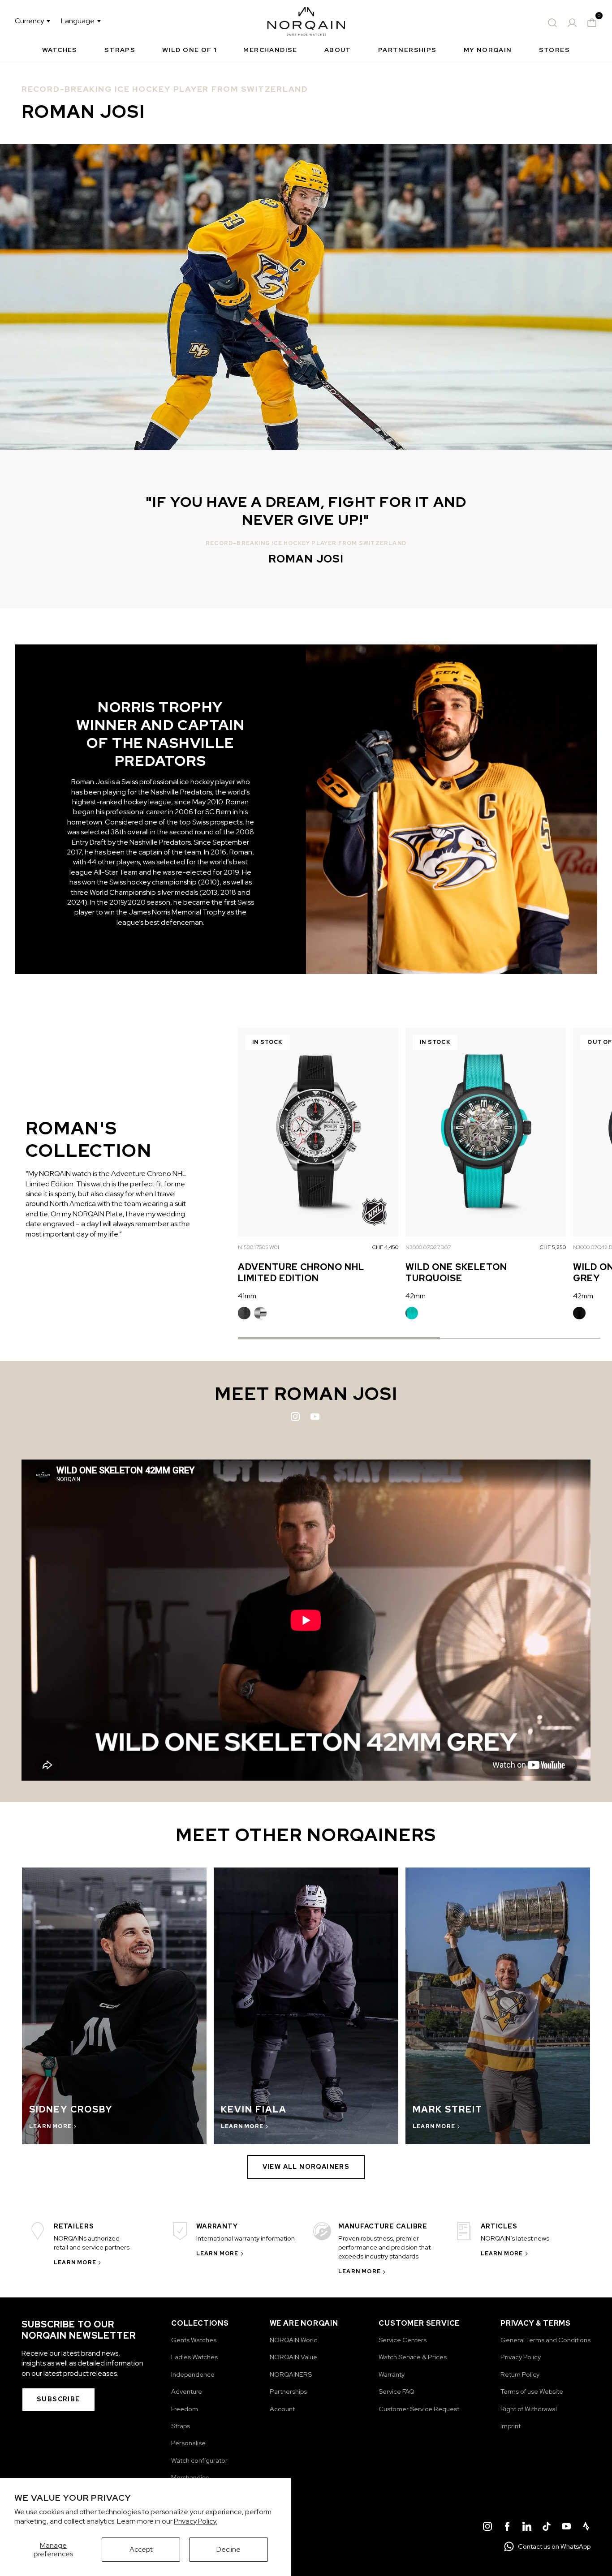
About (338, 50)
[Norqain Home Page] (306, 23)
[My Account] (572, 23)
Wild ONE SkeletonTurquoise (456, 1273)
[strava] (586, 2528)
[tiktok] (547, 2528)
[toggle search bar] (552, 23)
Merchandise (270, 50)
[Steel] (260, 1313)
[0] (592, 23)
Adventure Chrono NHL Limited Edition (301, 1273)
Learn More (75, 2263)
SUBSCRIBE (58, 2399)
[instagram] (487, 2528)
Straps (120, 50)
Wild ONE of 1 (189, 50)
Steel (260, 1313)
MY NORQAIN (488, 50)
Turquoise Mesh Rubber (412, 1313)
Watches (60, 50)
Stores (554, 50)
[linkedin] (527, 2528)
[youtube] (566, 2528)
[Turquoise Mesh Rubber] (412, 1313)
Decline (228, 2549)
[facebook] (507, 2528)
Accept (141, 2549)
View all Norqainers (306, 2167)
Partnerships (407, 50)
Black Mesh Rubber (579, 1313)
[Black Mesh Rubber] (579, 1313)
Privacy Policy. (196, 2521)
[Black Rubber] (244, 1313)
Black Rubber (244, 1313)
